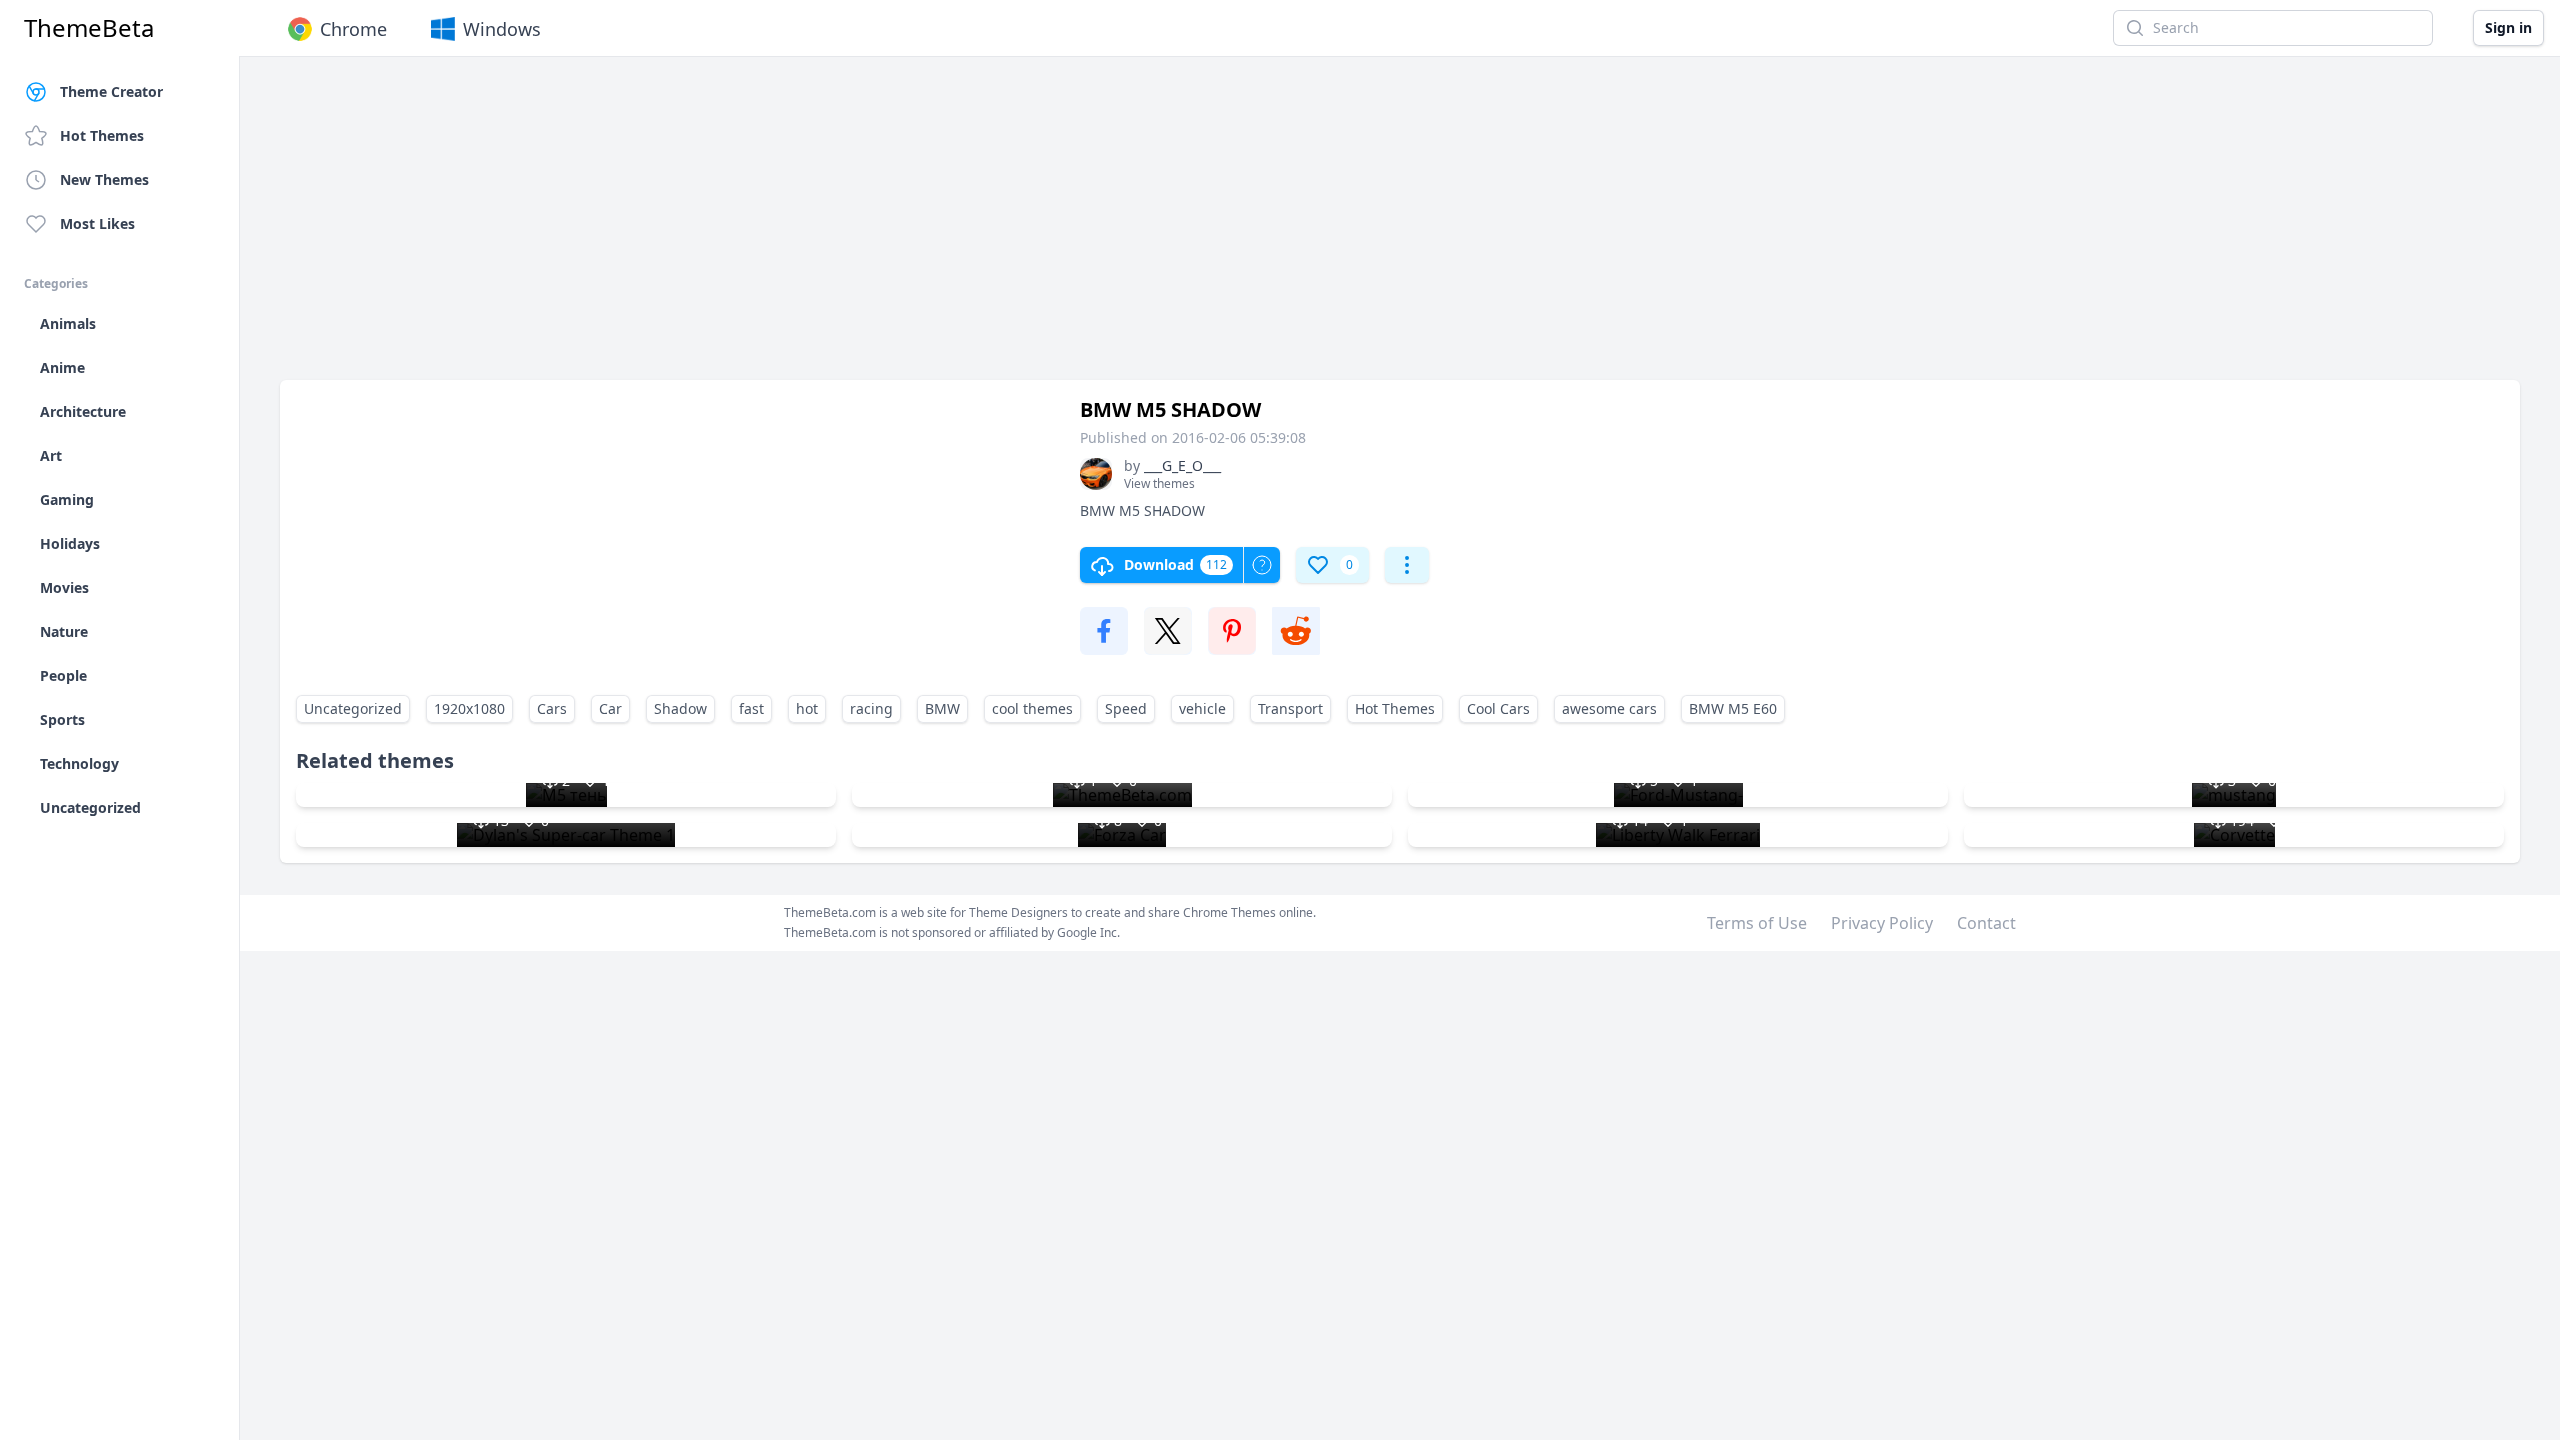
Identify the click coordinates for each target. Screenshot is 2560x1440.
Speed (1126, 708)
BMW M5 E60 (1733, 708)
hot (807, 708)
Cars (552, 708)
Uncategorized (353, 708)
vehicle (1202, 708)
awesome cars (1609, 708)
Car (610, 708)
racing (871, 708)
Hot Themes (102, 135)
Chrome (353, 29)
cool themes (1032, 708)
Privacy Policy (1882, 923)
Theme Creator (111, 91)
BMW (942, 708)
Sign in (2508, 27)
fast (751, 708)
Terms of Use (1757, 923)
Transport (1290, 708)
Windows (502, 29)
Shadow (680, 708)
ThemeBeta (89, 28)
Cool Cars (1498, 708)
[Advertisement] (880, 228)
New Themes (104, 179)
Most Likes (97, 223)
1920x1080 (469, 708)
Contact (1986, 923)
